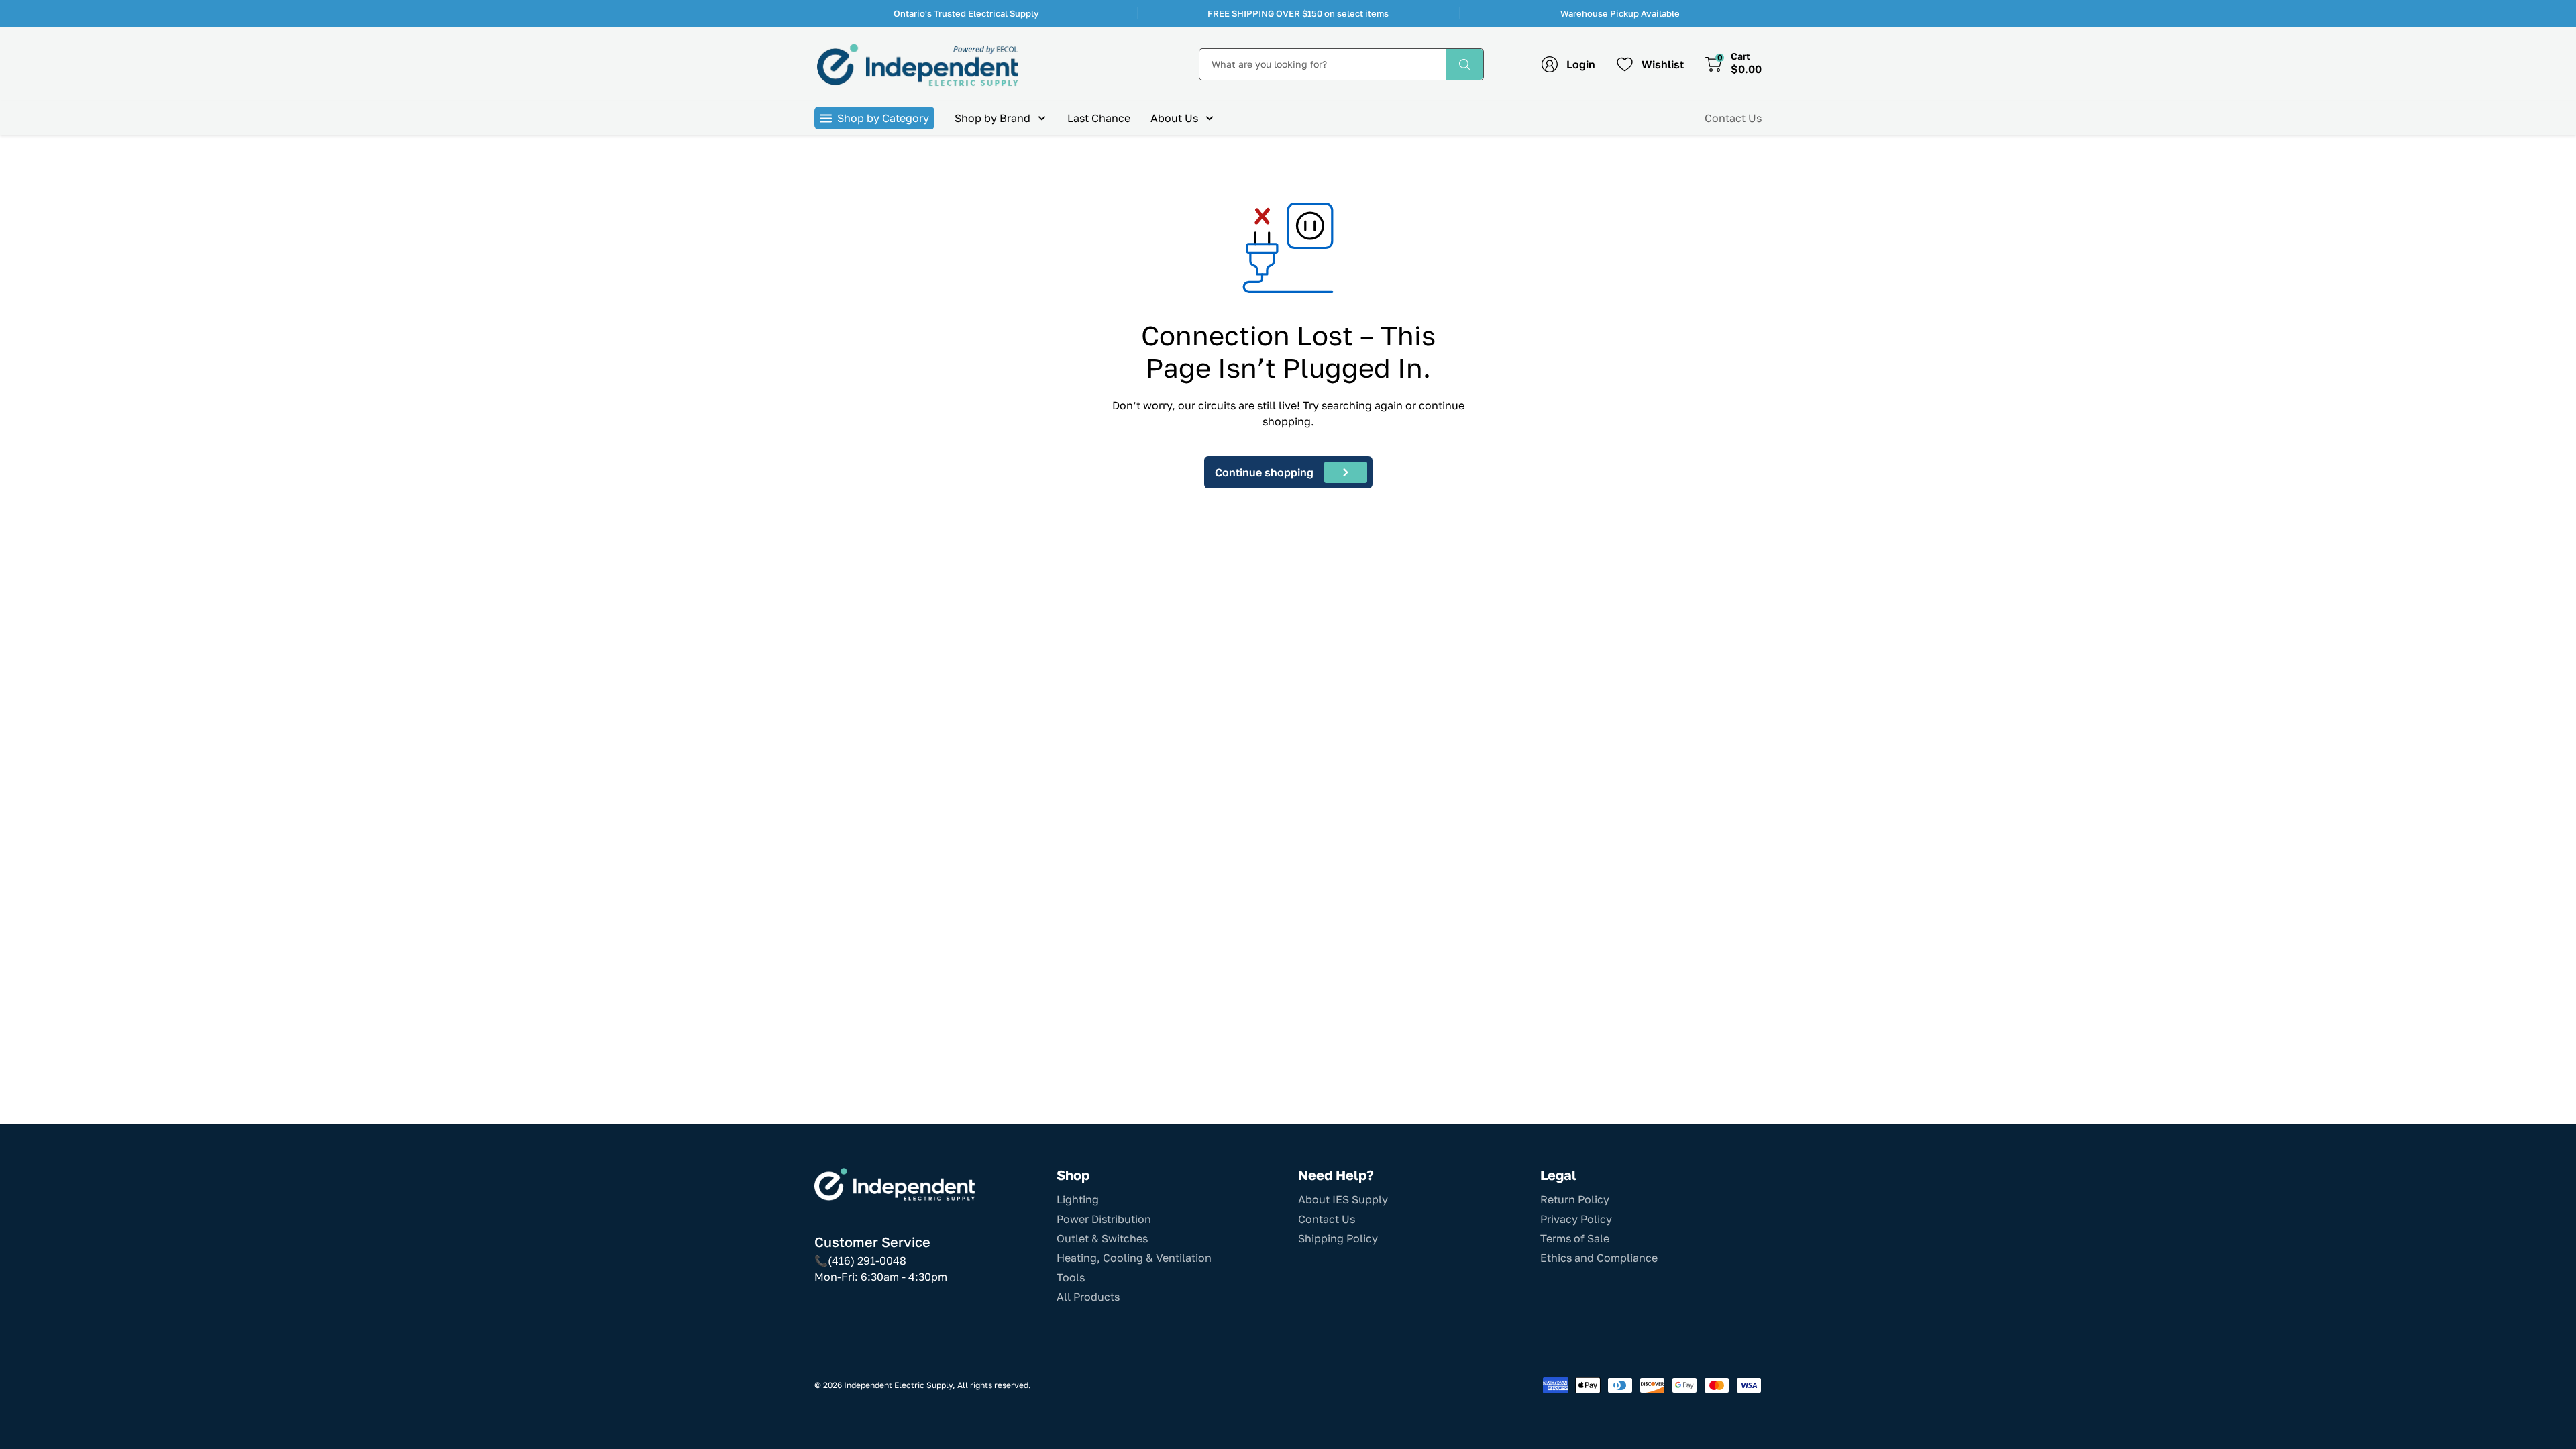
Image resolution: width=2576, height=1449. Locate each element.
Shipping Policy (1338, 1238)
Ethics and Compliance (1599, 1258)
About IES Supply (1343, 1199)
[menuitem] (1001, 118)
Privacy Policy (1576, 1219)
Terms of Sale (1575, 1238)
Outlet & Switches (1102, 1238)
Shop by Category (883, 118)
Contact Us (1733, 118)
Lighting (1078, 1199)
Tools (1071, 1277)
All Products (1088, 1297)
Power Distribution (1104, 1219)
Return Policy (1575, 1199)
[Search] (1464, 64)
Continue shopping (1264, 472)
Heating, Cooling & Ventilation (1134, 1258)
